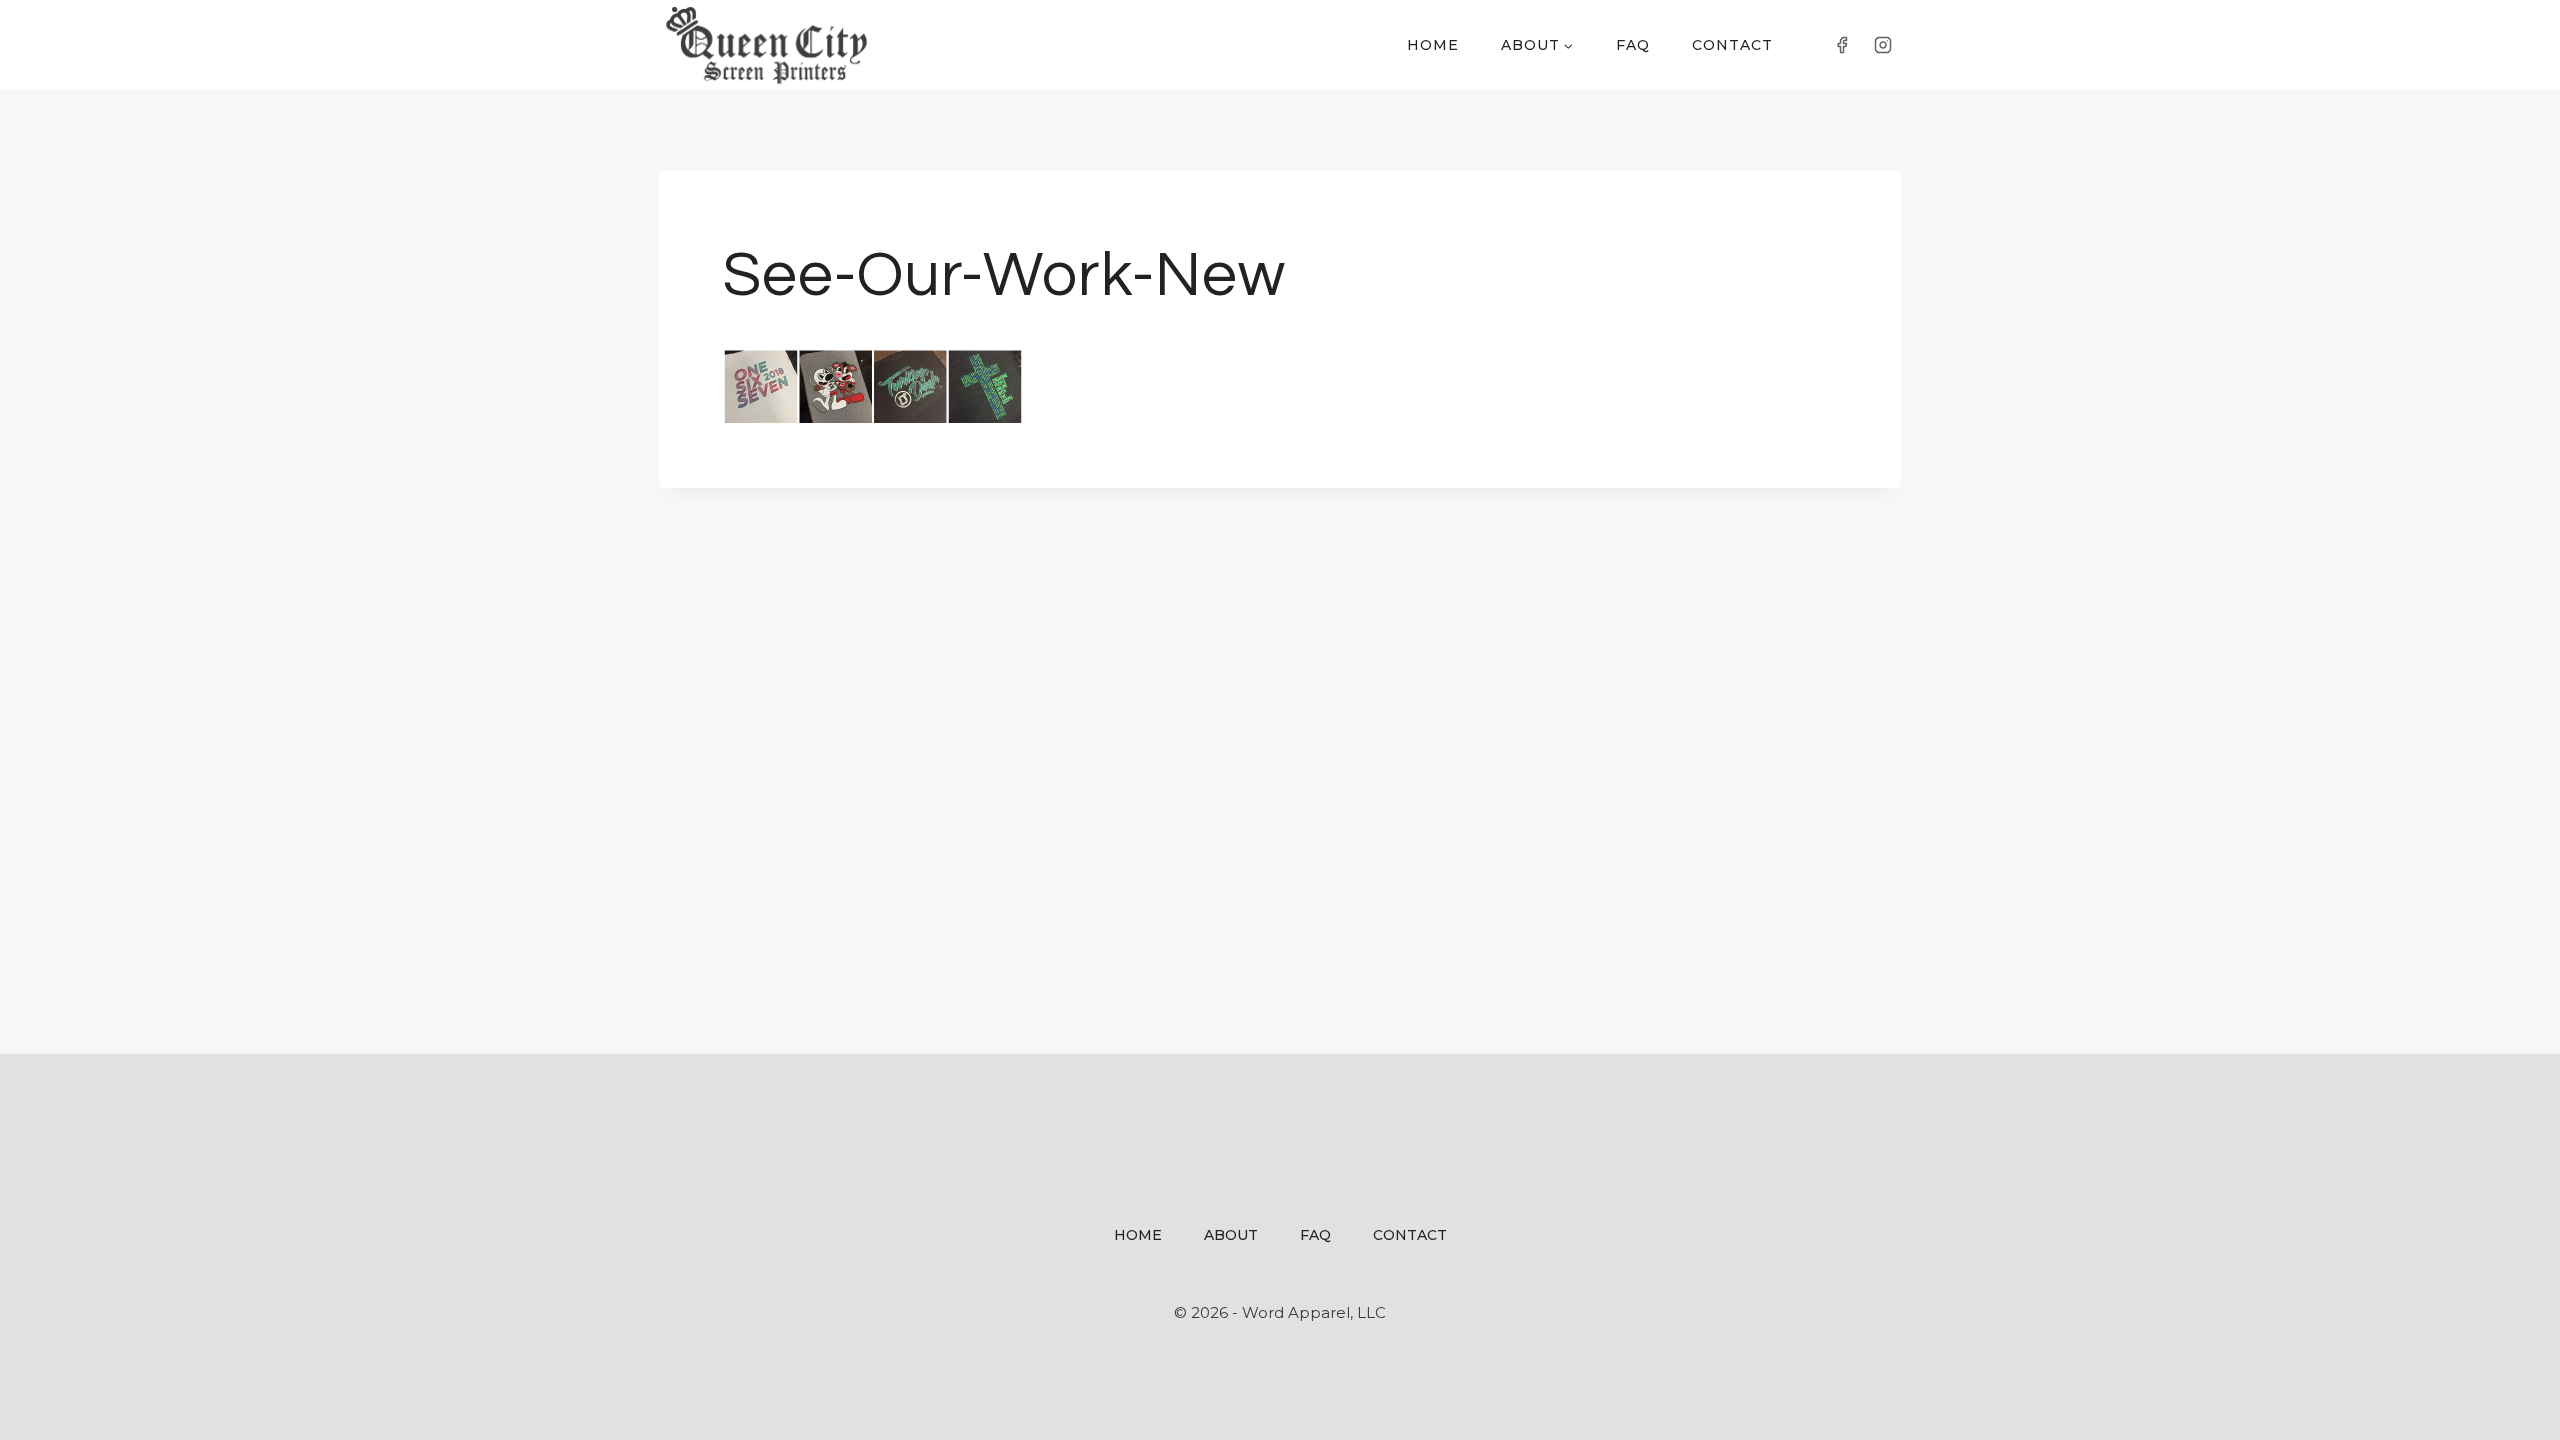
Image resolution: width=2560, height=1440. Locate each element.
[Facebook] (1842, 45)
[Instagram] (1883, 45)
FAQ (1633, 45)
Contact (1732, 45)
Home (1433, 45)
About (1231, 1235)
